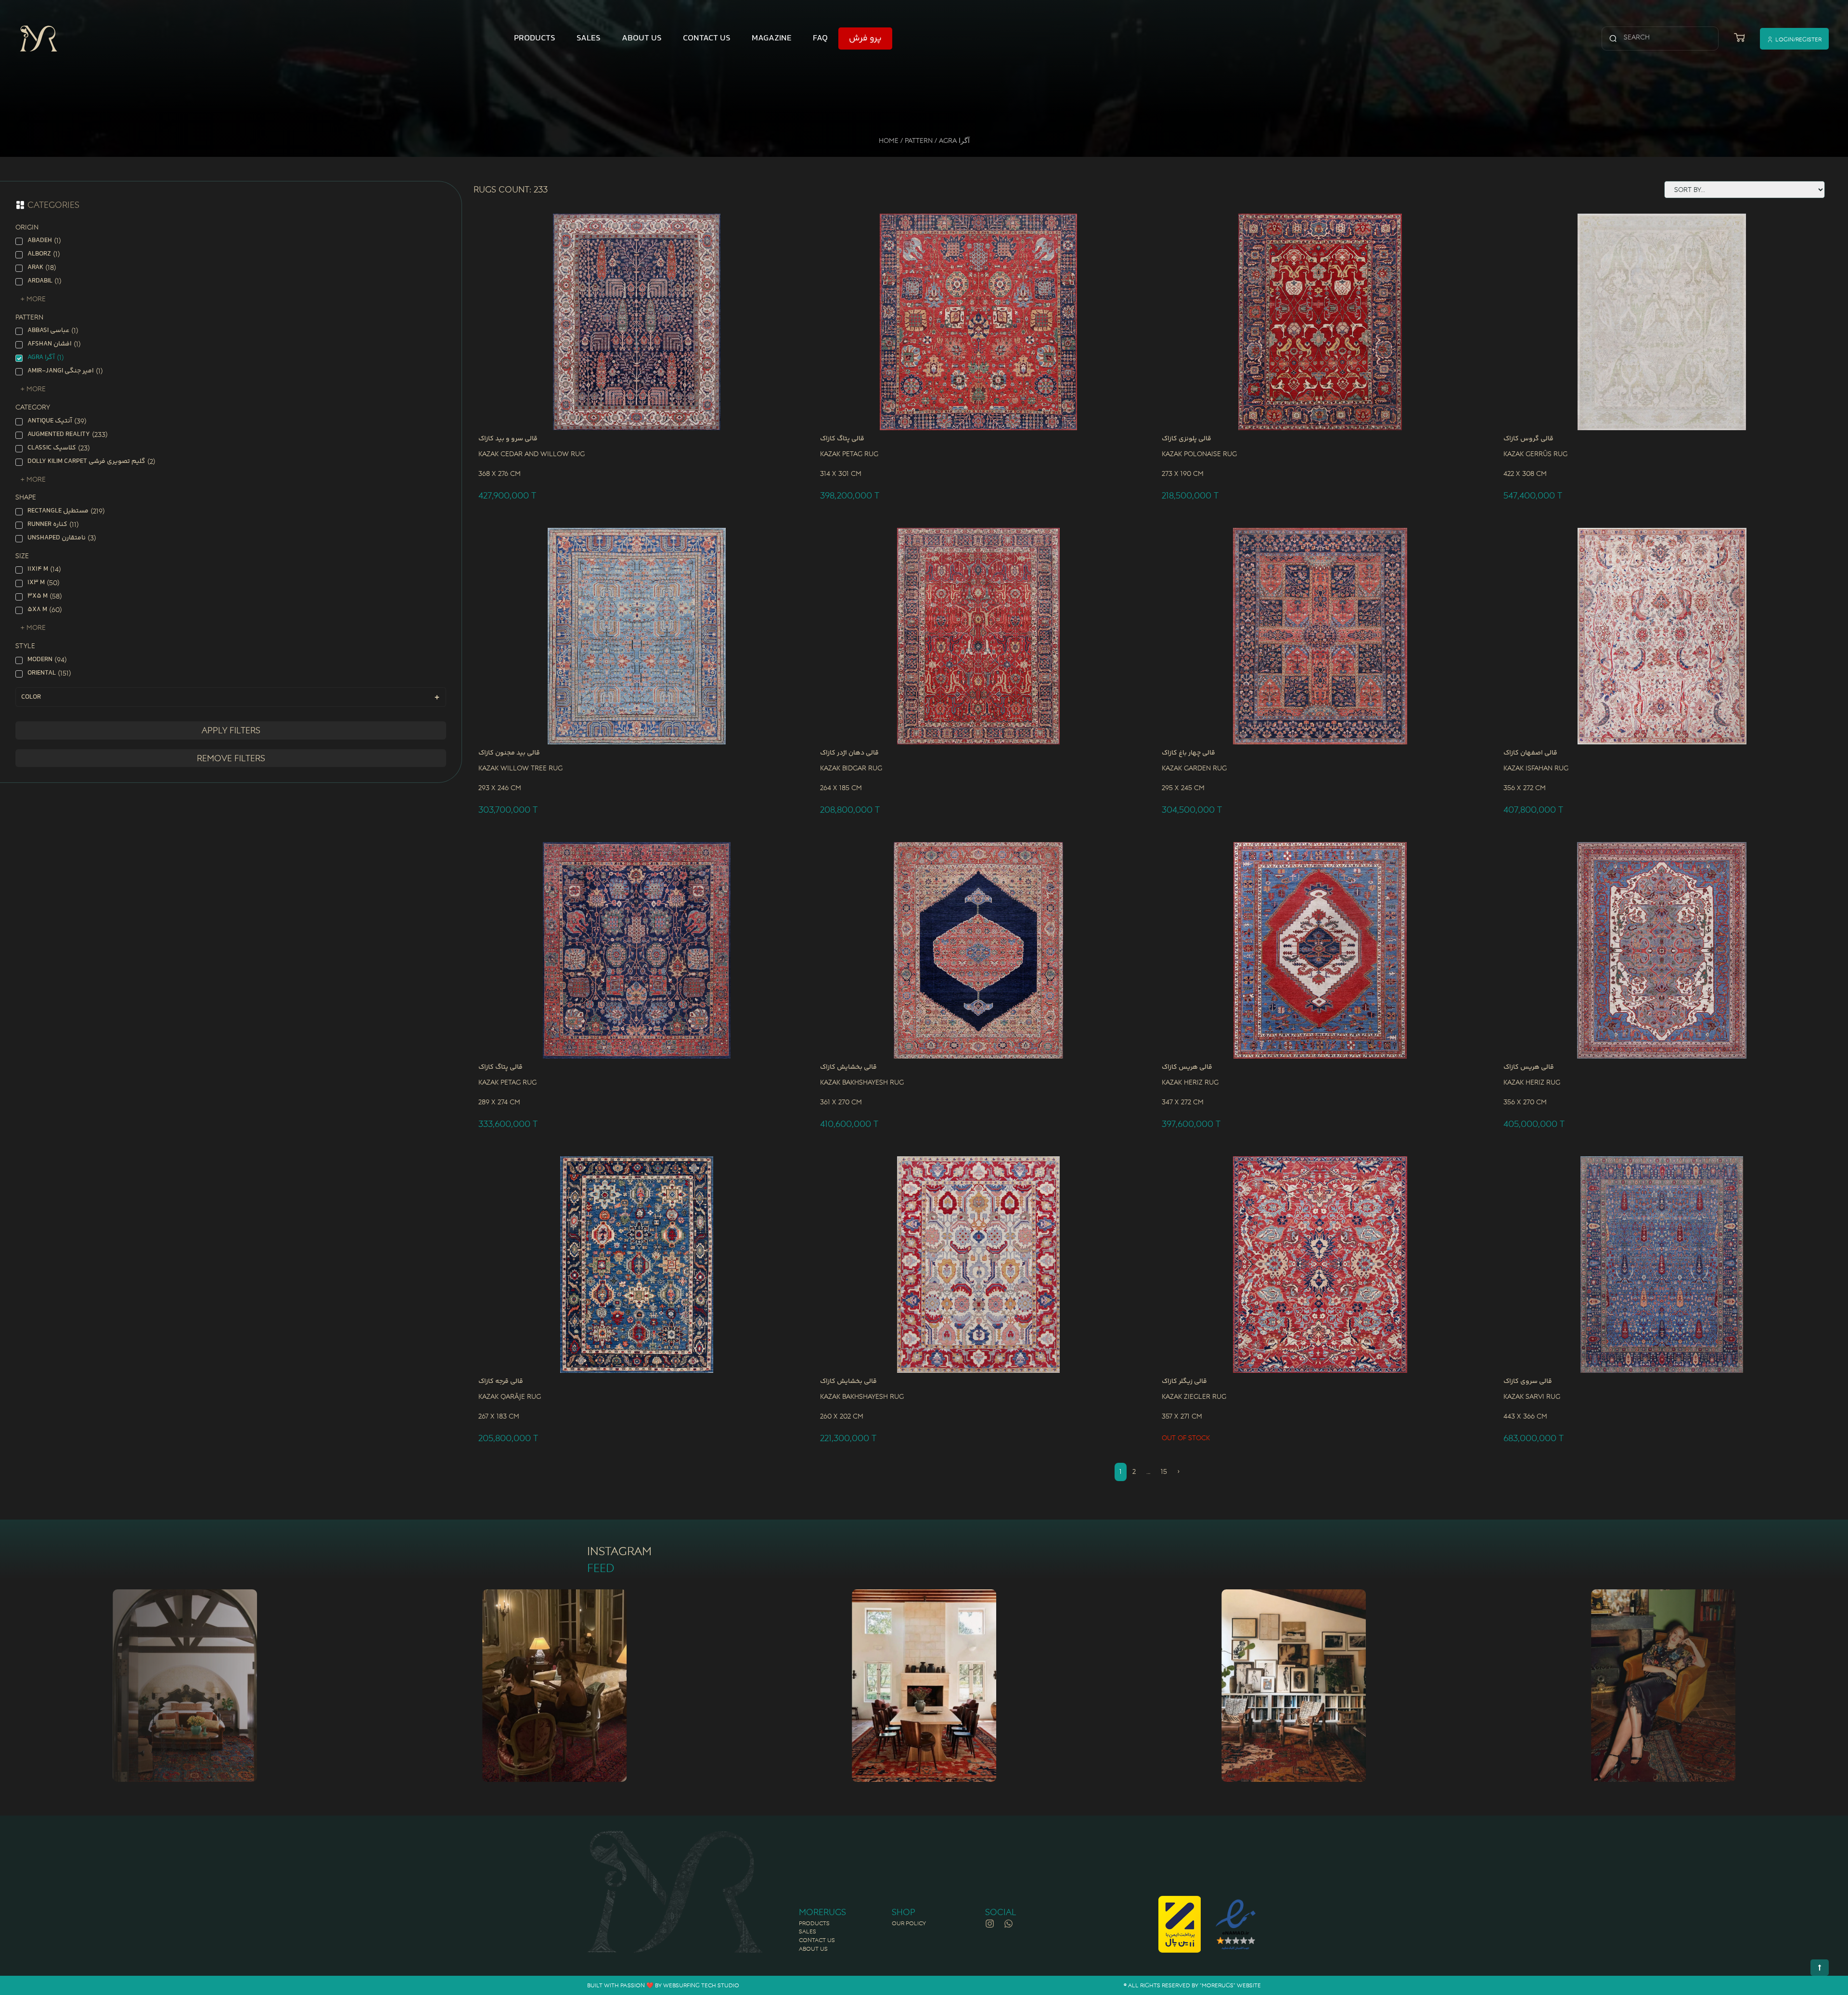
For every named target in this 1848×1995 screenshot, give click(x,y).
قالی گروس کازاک (1528, 439)
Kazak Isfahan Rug (1536, 768)
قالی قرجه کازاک (501, 1381)
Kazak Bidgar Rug (851, 768)
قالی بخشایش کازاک (848, 1067)
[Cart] (1739, 38)
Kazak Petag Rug (849, 454)
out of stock (1186, 1438)
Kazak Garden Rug (1194, 768)
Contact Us (707, 38)
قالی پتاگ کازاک (842, 439)
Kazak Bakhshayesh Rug (862, 1082)
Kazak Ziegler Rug (1194, 1396)
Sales (589, 38)
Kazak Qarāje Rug (510, 1396)
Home (889, 141)
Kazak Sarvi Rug (1532, 1396)
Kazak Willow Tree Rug (520, 768)
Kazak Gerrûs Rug (1535, 454)
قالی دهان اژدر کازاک (849, 753)
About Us (642, 38)
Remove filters (231, 758)
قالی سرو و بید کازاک (508, 439)
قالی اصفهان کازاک (1530, 753)
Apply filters (231, 730)
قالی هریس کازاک (1187, 1067)
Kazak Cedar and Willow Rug (532, 454)
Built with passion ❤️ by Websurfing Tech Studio (663, 1985)
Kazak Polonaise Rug (1199, 454)
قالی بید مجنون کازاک (509, 753)
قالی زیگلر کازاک (1184, 1381)
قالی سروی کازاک (1528, 1381)
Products (535, 38)
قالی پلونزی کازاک (1187, 439)
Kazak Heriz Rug (1190, 1082)
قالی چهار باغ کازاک (1188, 753)
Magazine (772, 38)
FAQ (820, 38)
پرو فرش (865, 38)
